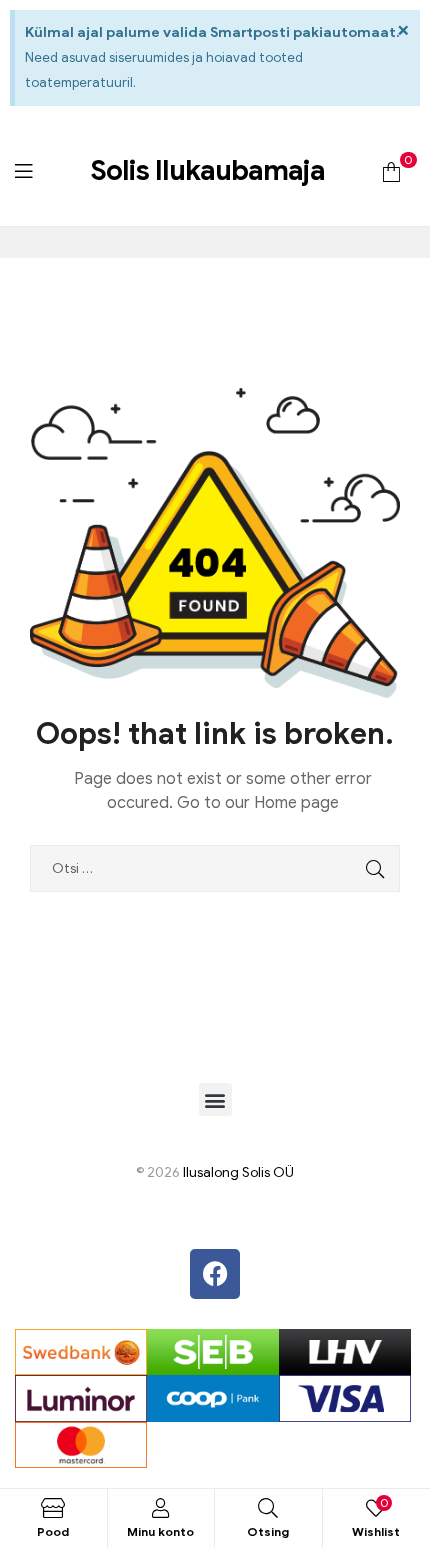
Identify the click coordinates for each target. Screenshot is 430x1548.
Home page (296, 803)
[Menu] (23, 170)
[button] (215, 1099)
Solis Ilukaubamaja (207, 170)
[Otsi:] (215, 868)
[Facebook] (215, 1274)
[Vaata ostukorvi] (391, 170)
